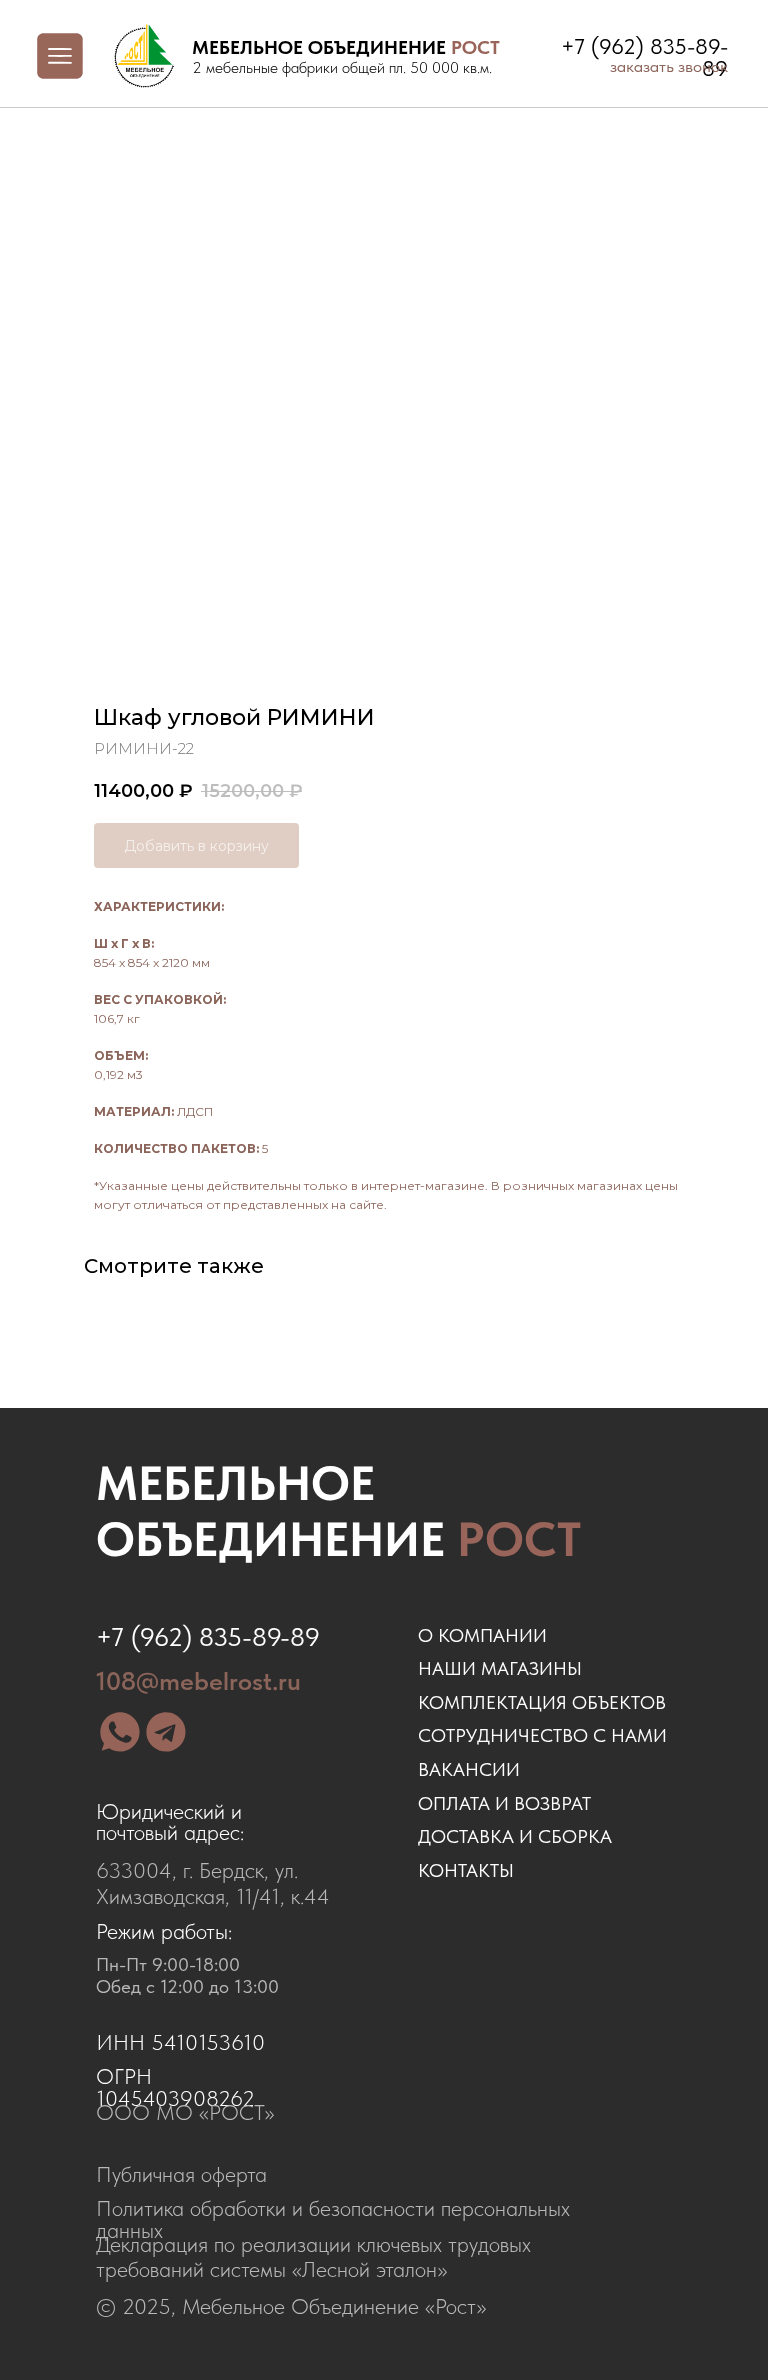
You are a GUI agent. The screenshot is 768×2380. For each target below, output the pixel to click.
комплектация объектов (542, 1702)
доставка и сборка (515, 1836)
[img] (144, 56)
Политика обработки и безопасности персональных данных (333, 2219)
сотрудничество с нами (542, 1735)
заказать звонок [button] (669, 66)
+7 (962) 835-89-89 (208, 1637)
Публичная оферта (181, 2174)
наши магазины (500, 1668)
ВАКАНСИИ (469, 1769)
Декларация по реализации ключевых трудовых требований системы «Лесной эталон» (313, 2256)
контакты (466, 1870)
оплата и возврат (504, 1803)
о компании (482, 1635)
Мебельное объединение (338, 1510)
